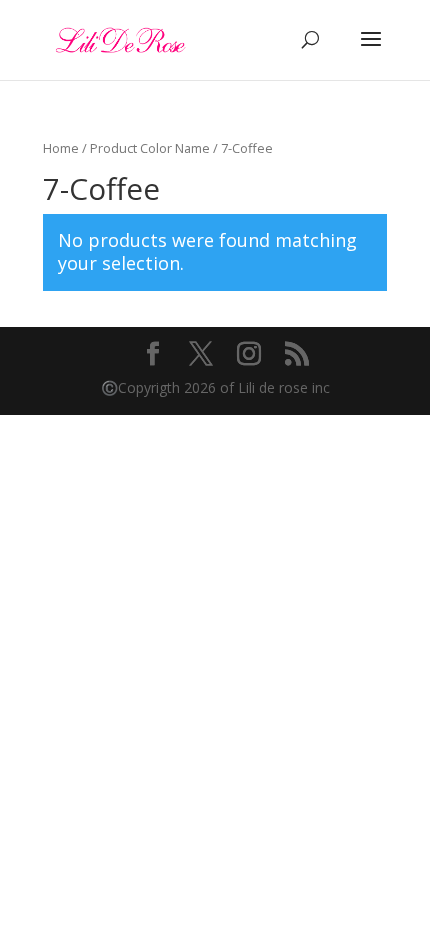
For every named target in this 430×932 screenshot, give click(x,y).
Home (61, 148)
